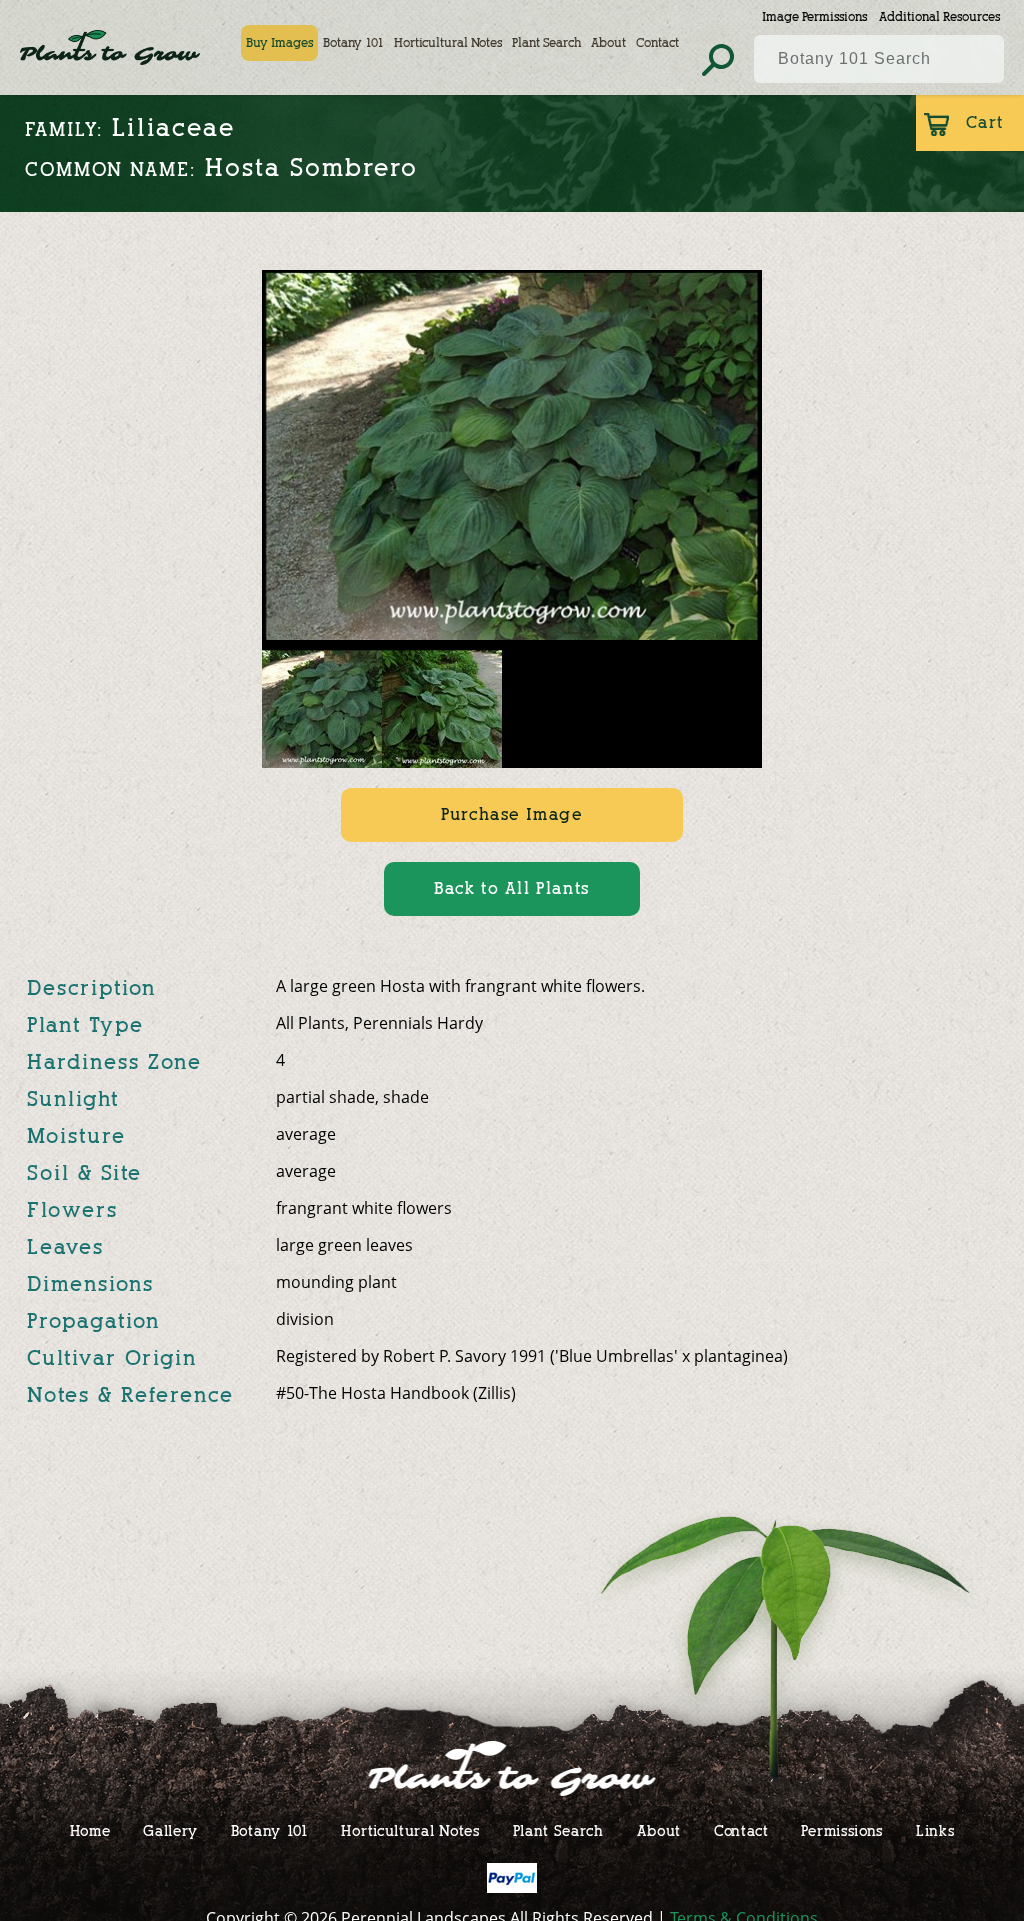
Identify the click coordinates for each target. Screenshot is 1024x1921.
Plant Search (546, 42)
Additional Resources (939, 16)
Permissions (842, 1830)
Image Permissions (814, 16)
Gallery (170, 1830)
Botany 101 (353, 42)
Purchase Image (511, 814)
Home (90, 1830)
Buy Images (279, 42)
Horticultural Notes (448, 42)
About (608, 42)
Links (935, 1830)
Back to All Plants (512, 888)
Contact (657, 42)
